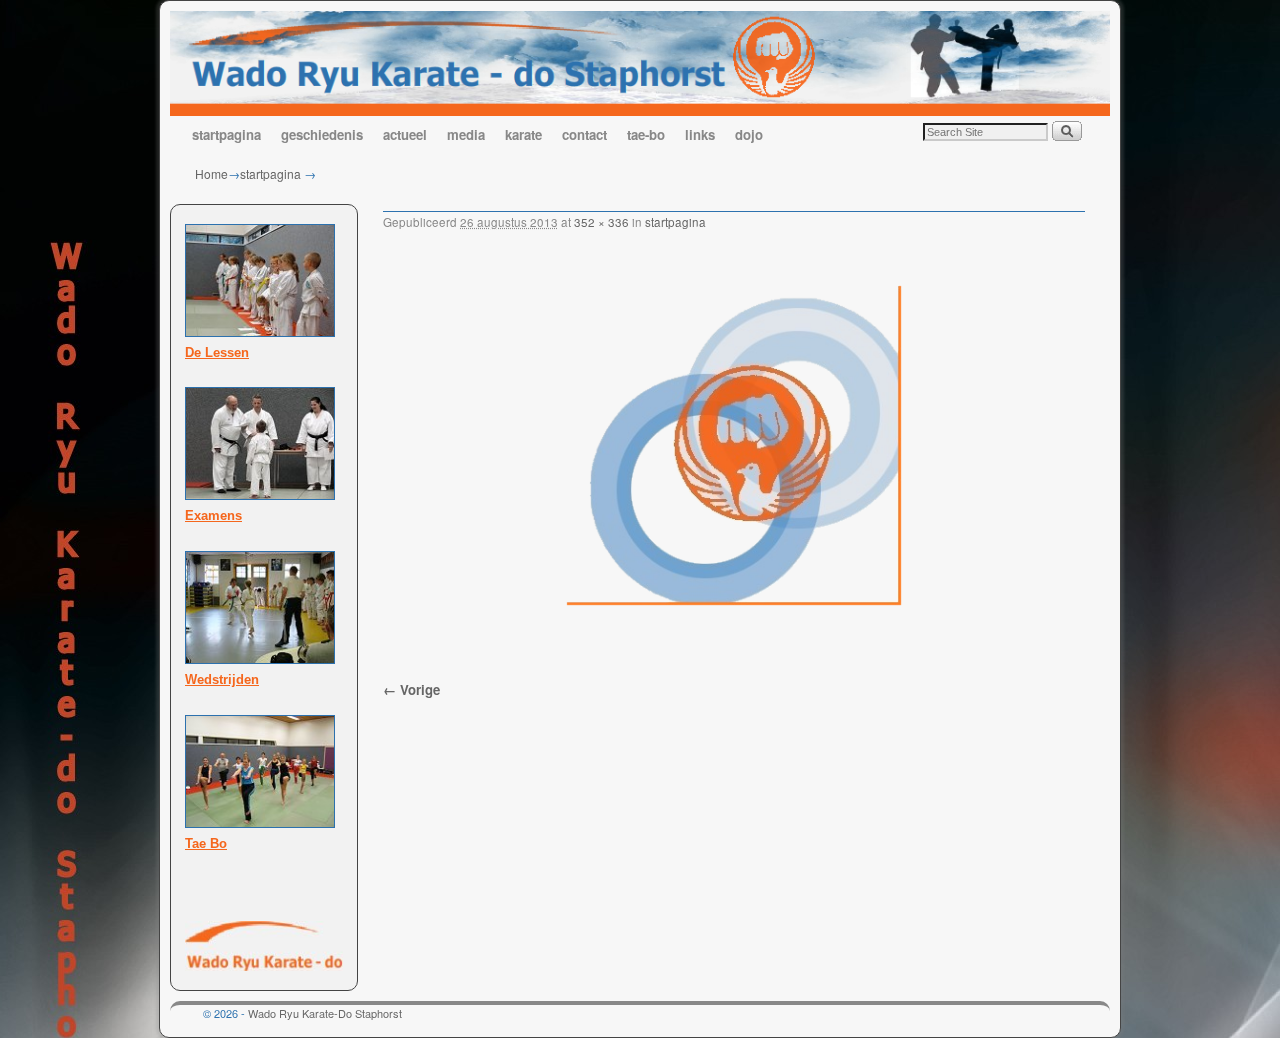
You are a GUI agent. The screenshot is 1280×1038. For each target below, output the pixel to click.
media (466, 134)
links (700, 134)
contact (584, 134)
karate (523, 134)
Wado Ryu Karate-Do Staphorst (325, 1013)
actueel (405, 134)
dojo (749, 134)
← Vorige (411, 689)
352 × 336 (601, 222)
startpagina (226, 134)
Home (211, 173)
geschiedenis (322, 134)
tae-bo (646, 134)
